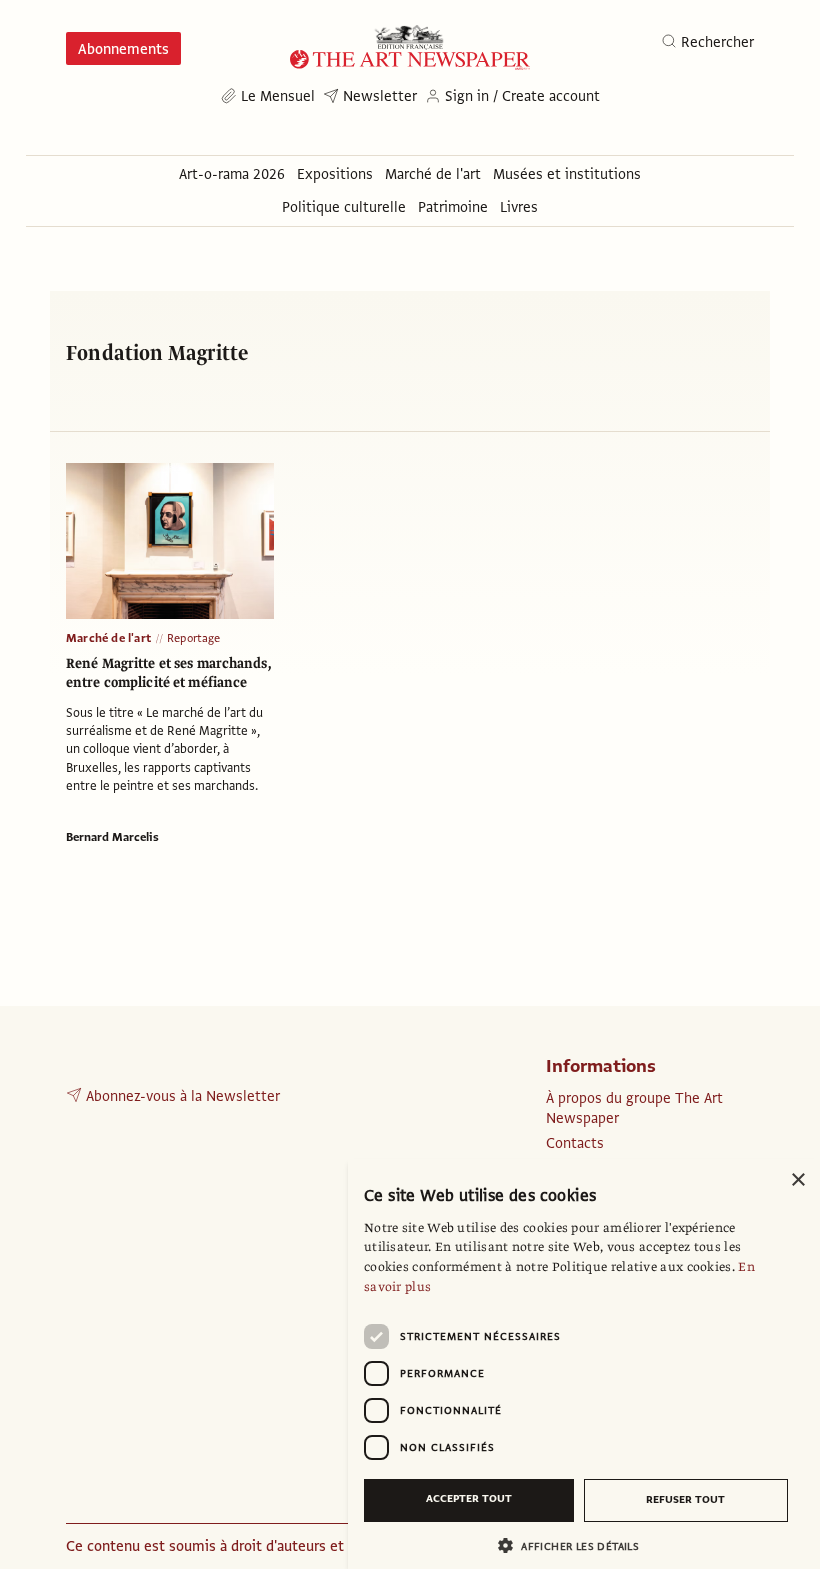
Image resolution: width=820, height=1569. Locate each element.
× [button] (797, 1180)
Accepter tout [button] (469, 1498)
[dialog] (584, 1364)
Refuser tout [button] (685, 1499)
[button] (576, 1545)
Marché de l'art (108, 638)
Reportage (194, 638)
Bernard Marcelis (112, 837)
